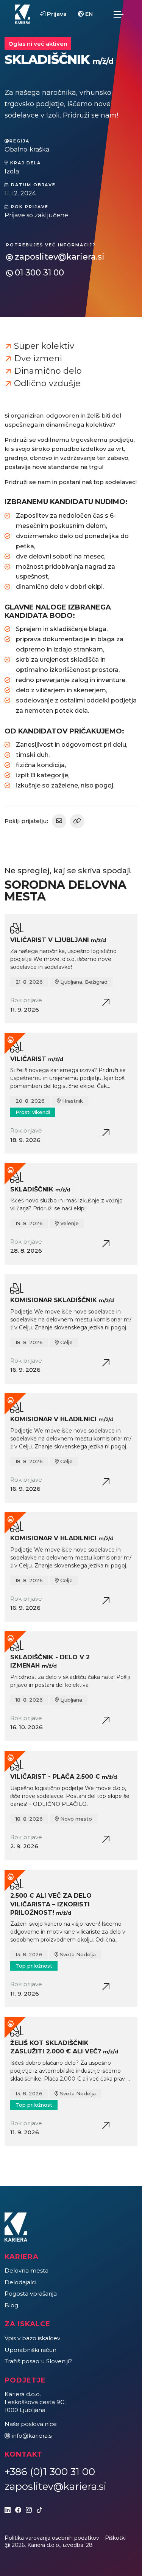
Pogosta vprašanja (31, 2294)
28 (89, 2545)
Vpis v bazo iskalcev (32, 2338)
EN (88, 14)
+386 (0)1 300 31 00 (50, 2472)
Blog (11, 2305)
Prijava (56, 14)
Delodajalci (20, 2282)
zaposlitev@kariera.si (60, 257)
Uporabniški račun (30, 2350)
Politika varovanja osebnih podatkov (52, 2538)
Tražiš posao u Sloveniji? (38, 2361)
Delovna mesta (27, 2270)
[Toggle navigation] (119, 14)
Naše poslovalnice (31, 2424)
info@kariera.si (32, 2436)
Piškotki (115, 2538)
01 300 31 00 (39, 273)
